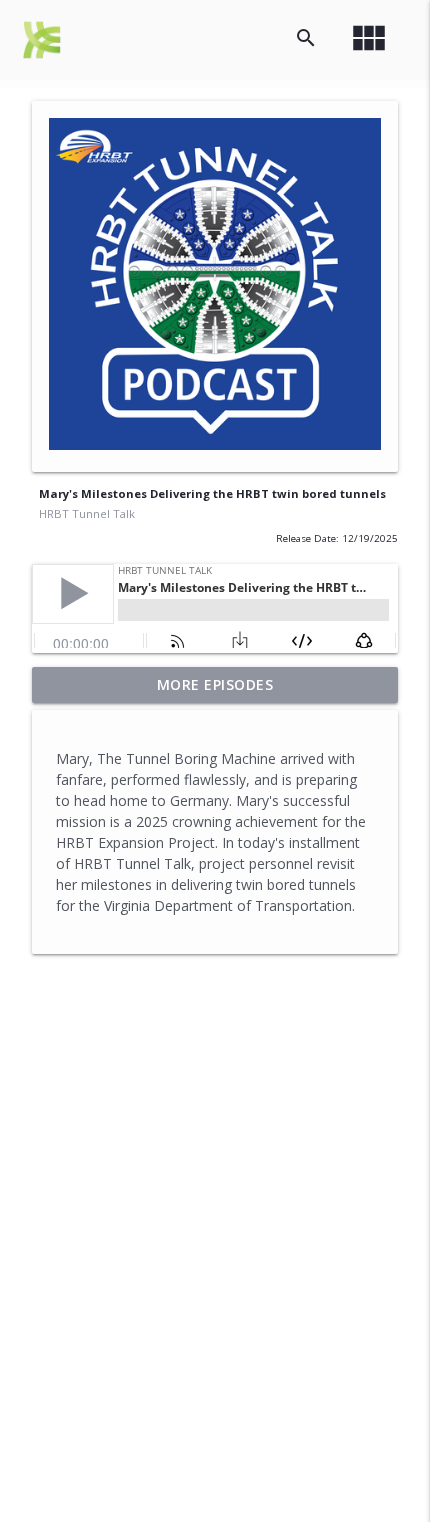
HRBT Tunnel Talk (87, 513)
